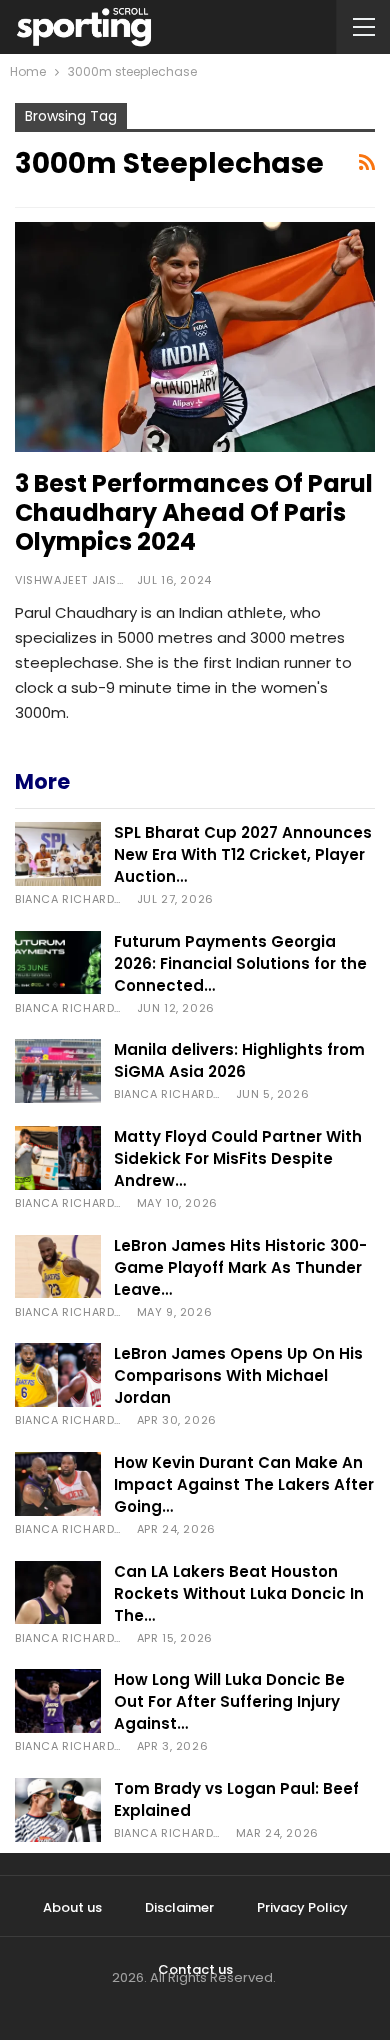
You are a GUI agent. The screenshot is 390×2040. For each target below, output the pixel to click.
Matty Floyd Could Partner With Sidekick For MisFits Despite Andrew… (238, 1158)
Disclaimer (179, 1907)
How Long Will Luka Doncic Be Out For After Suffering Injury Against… (229, 1701)
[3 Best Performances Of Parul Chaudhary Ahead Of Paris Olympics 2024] (195, 337)
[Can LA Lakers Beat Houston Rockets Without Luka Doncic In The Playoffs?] (58, 1593)
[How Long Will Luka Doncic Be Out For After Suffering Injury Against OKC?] (58, 1701)
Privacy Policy (302, 1907)
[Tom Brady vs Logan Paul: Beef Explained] (58, 1810)
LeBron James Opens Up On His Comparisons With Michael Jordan (238, 1375)
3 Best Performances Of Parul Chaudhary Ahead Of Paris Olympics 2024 (194, 512)
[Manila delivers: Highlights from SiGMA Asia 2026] (58, 1071)
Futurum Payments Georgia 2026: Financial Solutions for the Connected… (240, 963)
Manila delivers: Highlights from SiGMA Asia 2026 (239, 1060)
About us (72, 1907)
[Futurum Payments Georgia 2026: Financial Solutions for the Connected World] (58, 963)
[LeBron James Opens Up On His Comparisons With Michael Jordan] (58, 1375)
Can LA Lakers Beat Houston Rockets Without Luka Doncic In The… (239, 1593)
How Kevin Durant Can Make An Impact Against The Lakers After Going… (244, 1484)
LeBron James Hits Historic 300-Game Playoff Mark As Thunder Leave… (240, 1267)
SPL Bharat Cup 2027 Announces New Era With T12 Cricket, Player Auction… (243, 854)
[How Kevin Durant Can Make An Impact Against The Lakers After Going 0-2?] (58, 1484)
